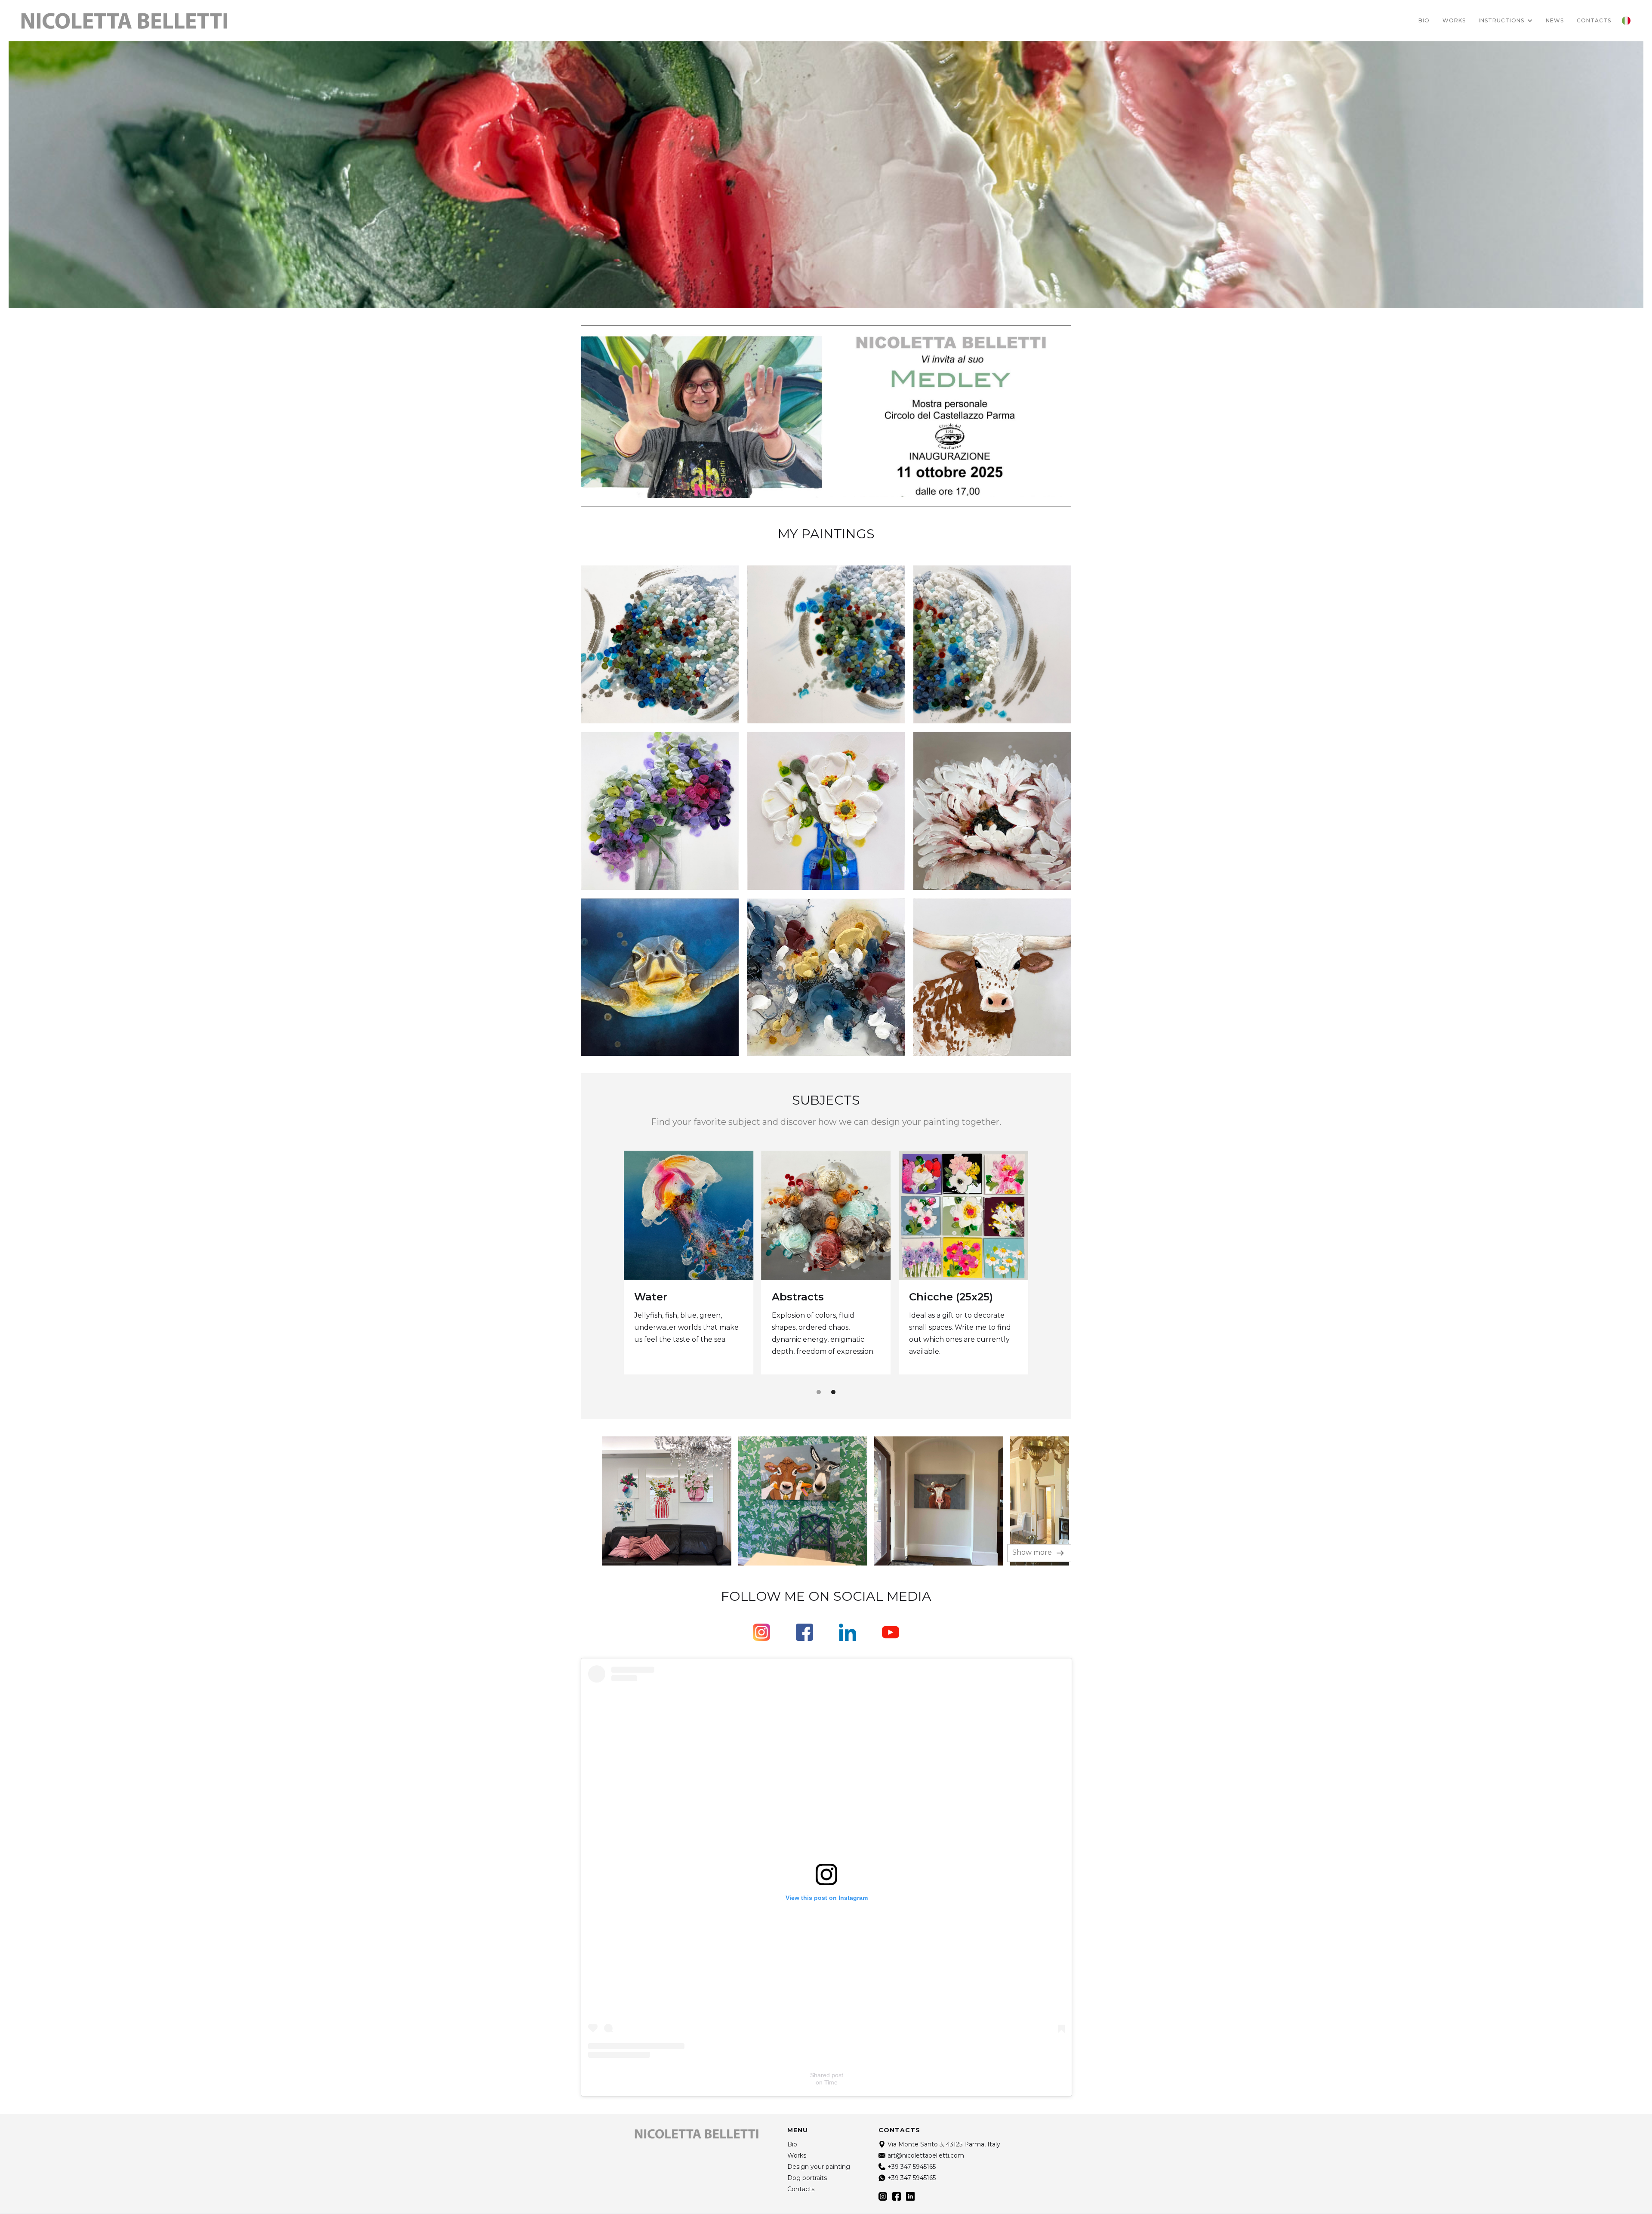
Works (1454, 20)
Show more (1033, 1552)
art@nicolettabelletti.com (926, 2155)
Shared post (827, 2075)
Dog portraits (807, 2178)
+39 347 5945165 (912, 2167)
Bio (1424, 20)
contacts (1594, 20)
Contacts (801, 2189)
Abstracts (798, 1297)
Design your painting (819, 2167)
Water (651, 1297)
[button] (1506, 21)
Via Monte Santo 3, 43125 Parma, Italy (944, 2144)
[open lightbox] (647, 1501)
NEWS (1555, 20)
